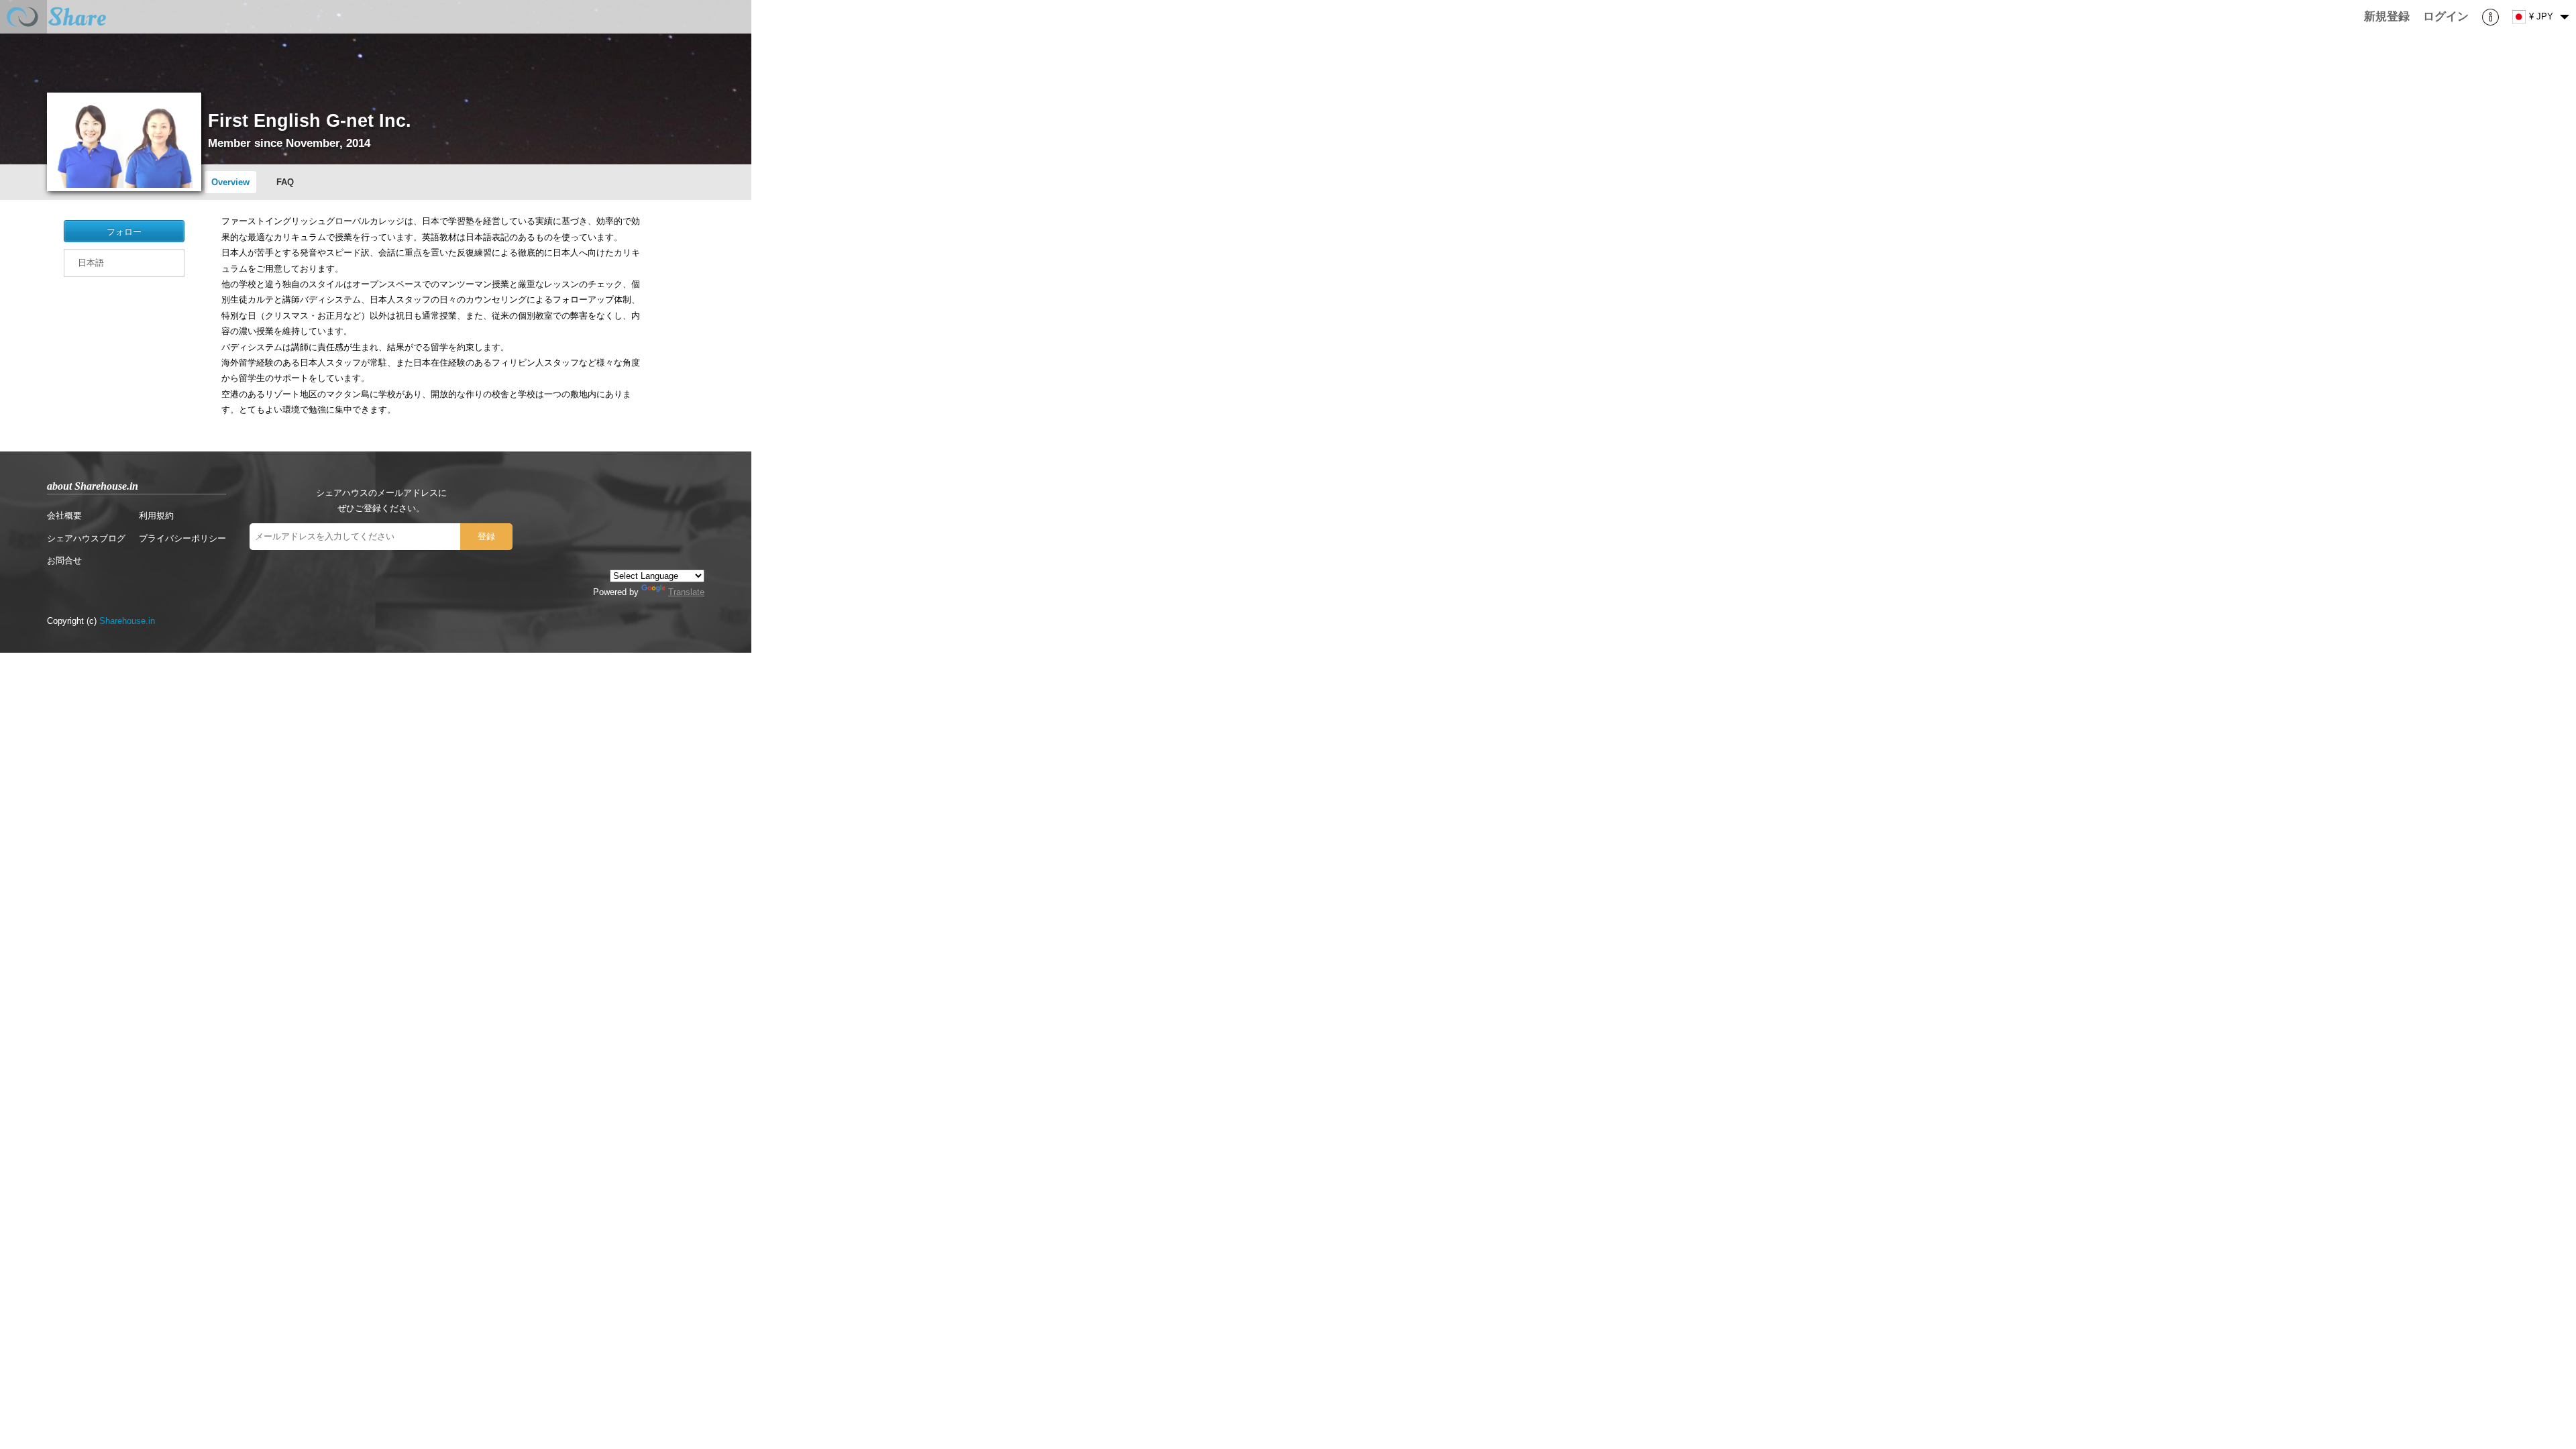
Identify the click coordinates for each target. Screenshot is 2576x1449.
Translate (686, 592)
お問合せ (64, 560)
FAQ (285, 182)
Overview (230, 182)
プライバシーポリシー (182, 538)
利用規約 (156, 516)
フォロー (124, 231)
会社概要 (64, 516)
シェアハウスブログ (86, 538)
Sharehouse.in (127, 621)
